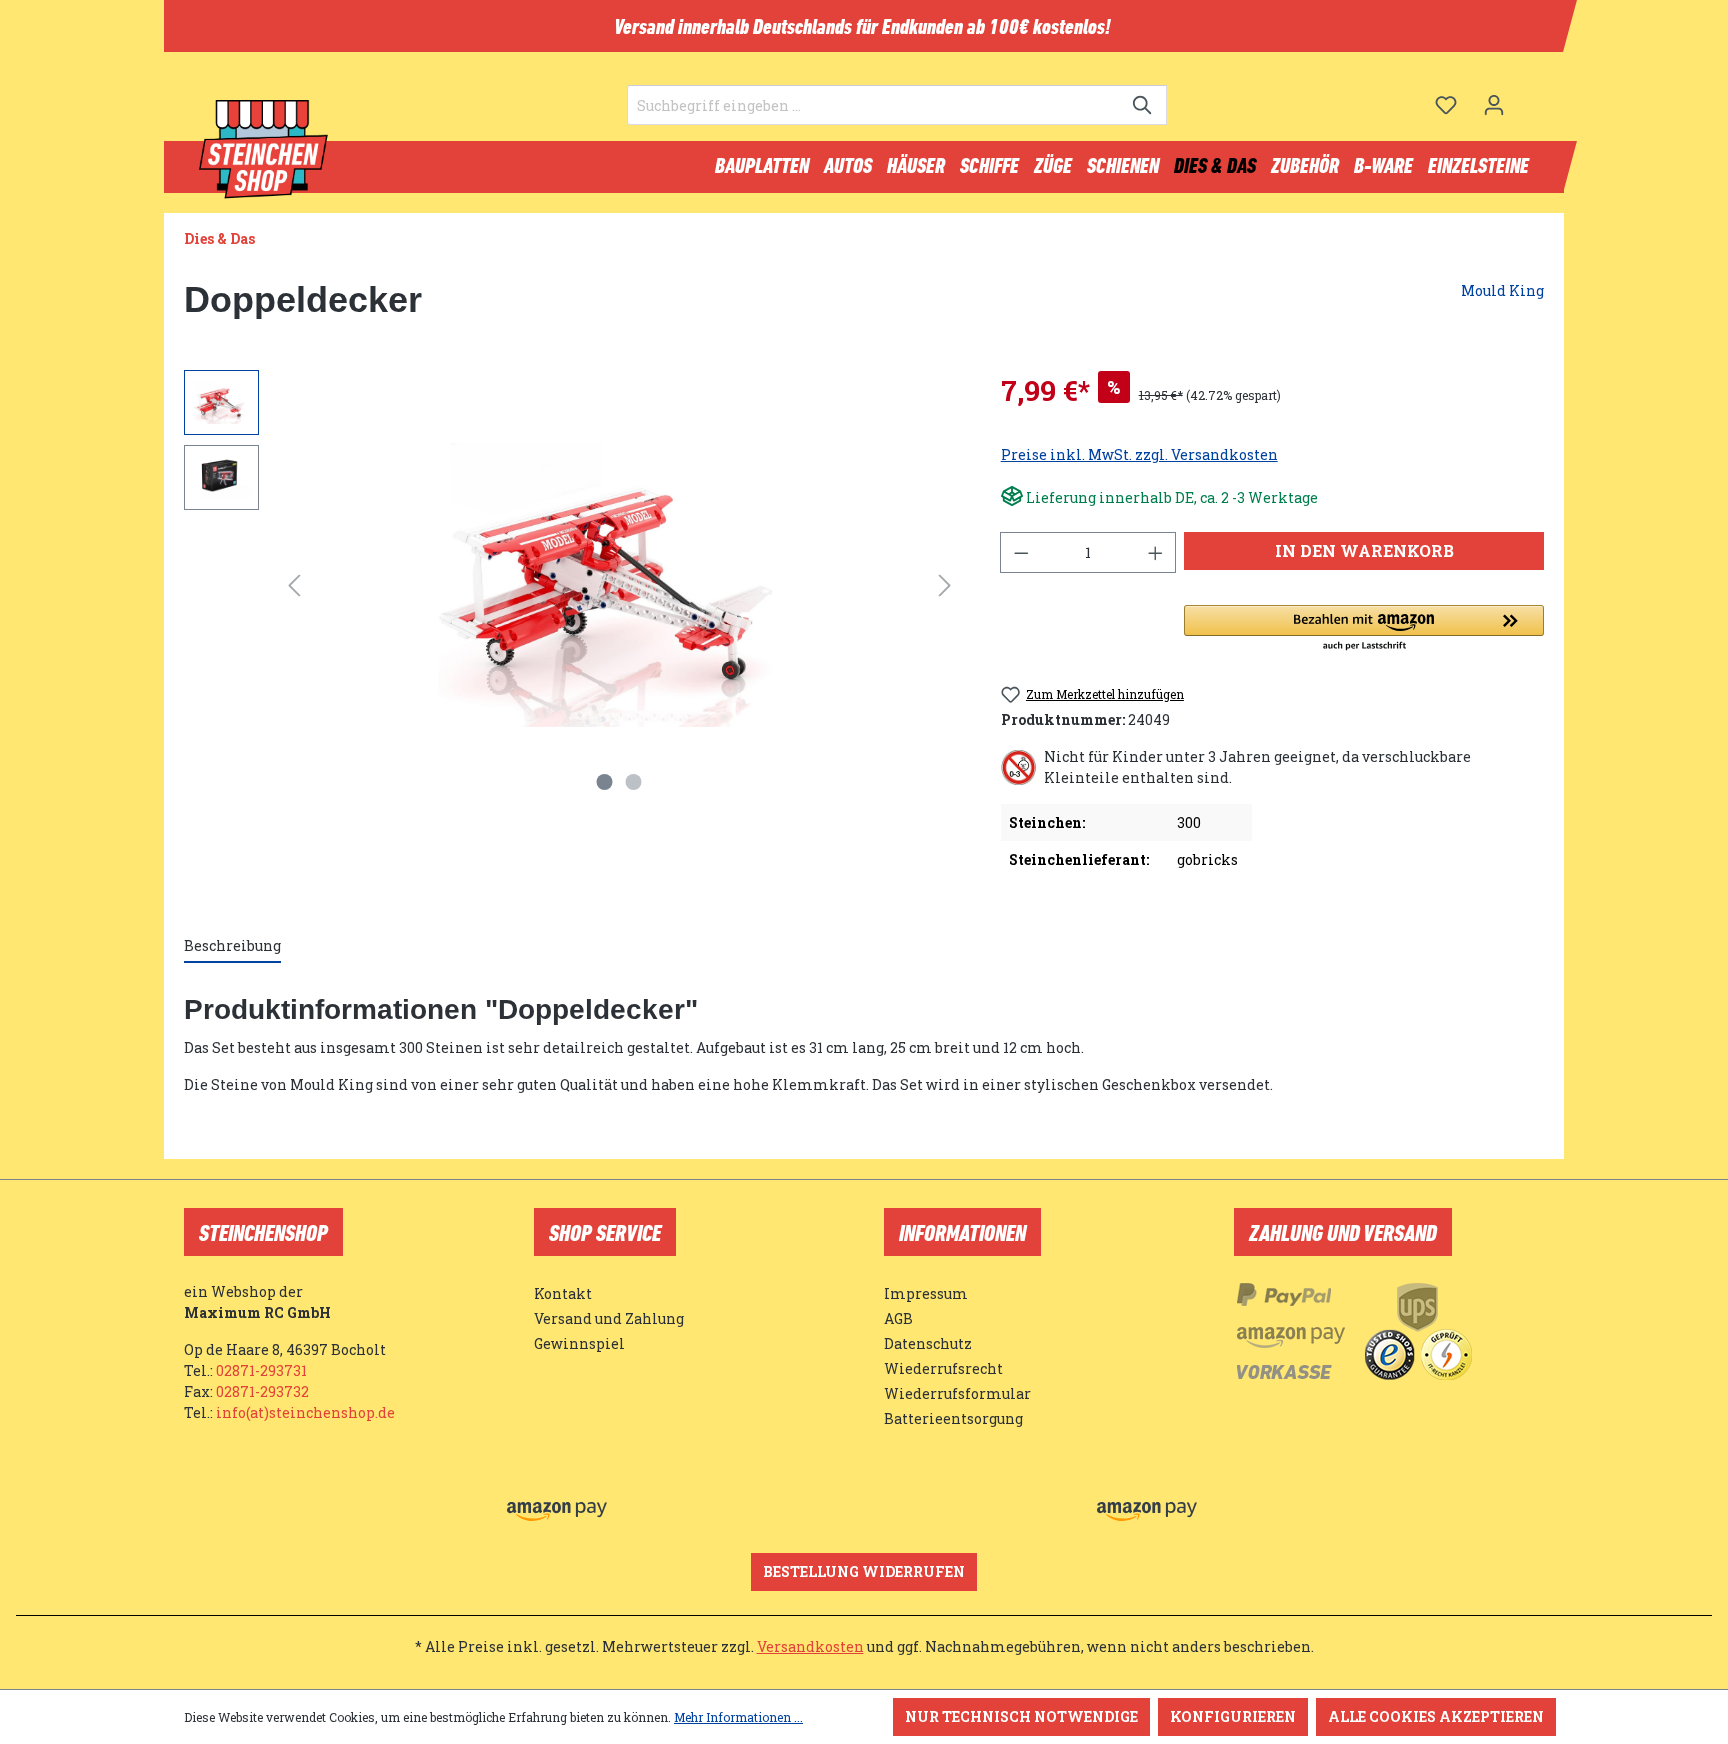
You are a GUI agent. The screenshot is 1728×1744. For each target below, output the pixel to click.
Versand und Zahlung (609, 1318)
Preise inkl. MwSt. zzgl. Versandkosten (1139, 454)
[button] (1364, 629)
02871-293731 (261, 1370)
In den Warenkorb (1364, 550)
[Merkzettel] (1446, 105)
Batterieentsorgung (953, 1418)
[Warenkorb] (1531, 97)
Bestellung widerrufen (864, 1571)
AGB (898, 1318)
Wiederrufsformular (957, 1393)
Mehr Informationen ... (738, 1717)
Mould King (1502, 290)
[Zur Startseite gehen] (264, 150)
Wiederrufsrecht (943, 1368)
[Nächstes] (945, 585)
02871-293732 (262, 1391)
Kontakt (563, 1293)
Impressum (926, 1293)
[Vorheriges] (294, 585)
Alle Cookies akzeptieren (1436, 1716)
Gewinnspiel (579, 1343)
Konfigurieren (1233, 1716)
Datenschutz (928, 1343)
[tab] (232, 946)
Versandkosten (810, 1646)
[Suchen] (1143, 105)
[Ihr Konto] (1494, 105)
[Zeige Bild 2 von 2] (634, 782)
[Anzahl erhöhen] (1156, 552)
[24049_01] (620, 585)
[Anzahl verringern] (1021, 552)
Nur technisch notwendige (1021, 1716)
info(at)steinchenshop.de (305, 1412)
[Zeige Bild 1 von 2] (605, 782)
